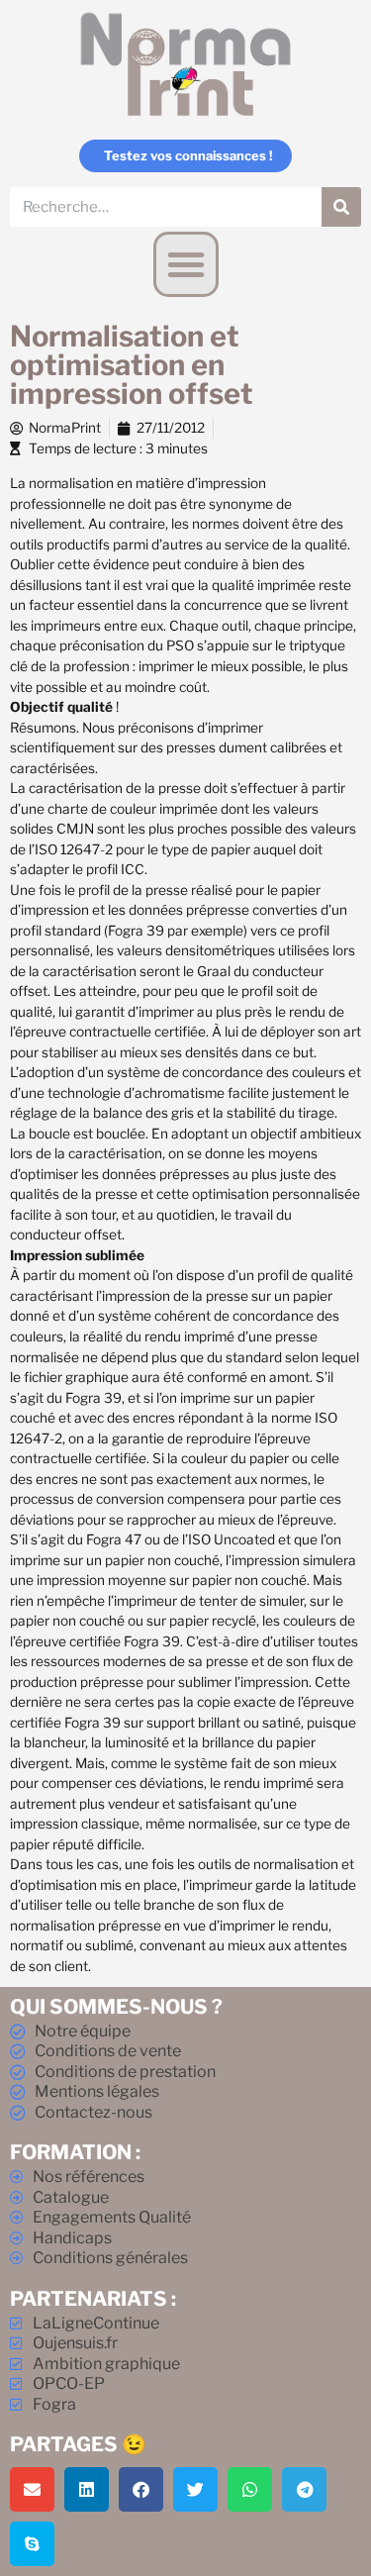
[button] (186, 264)
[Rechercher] (341, 207)
